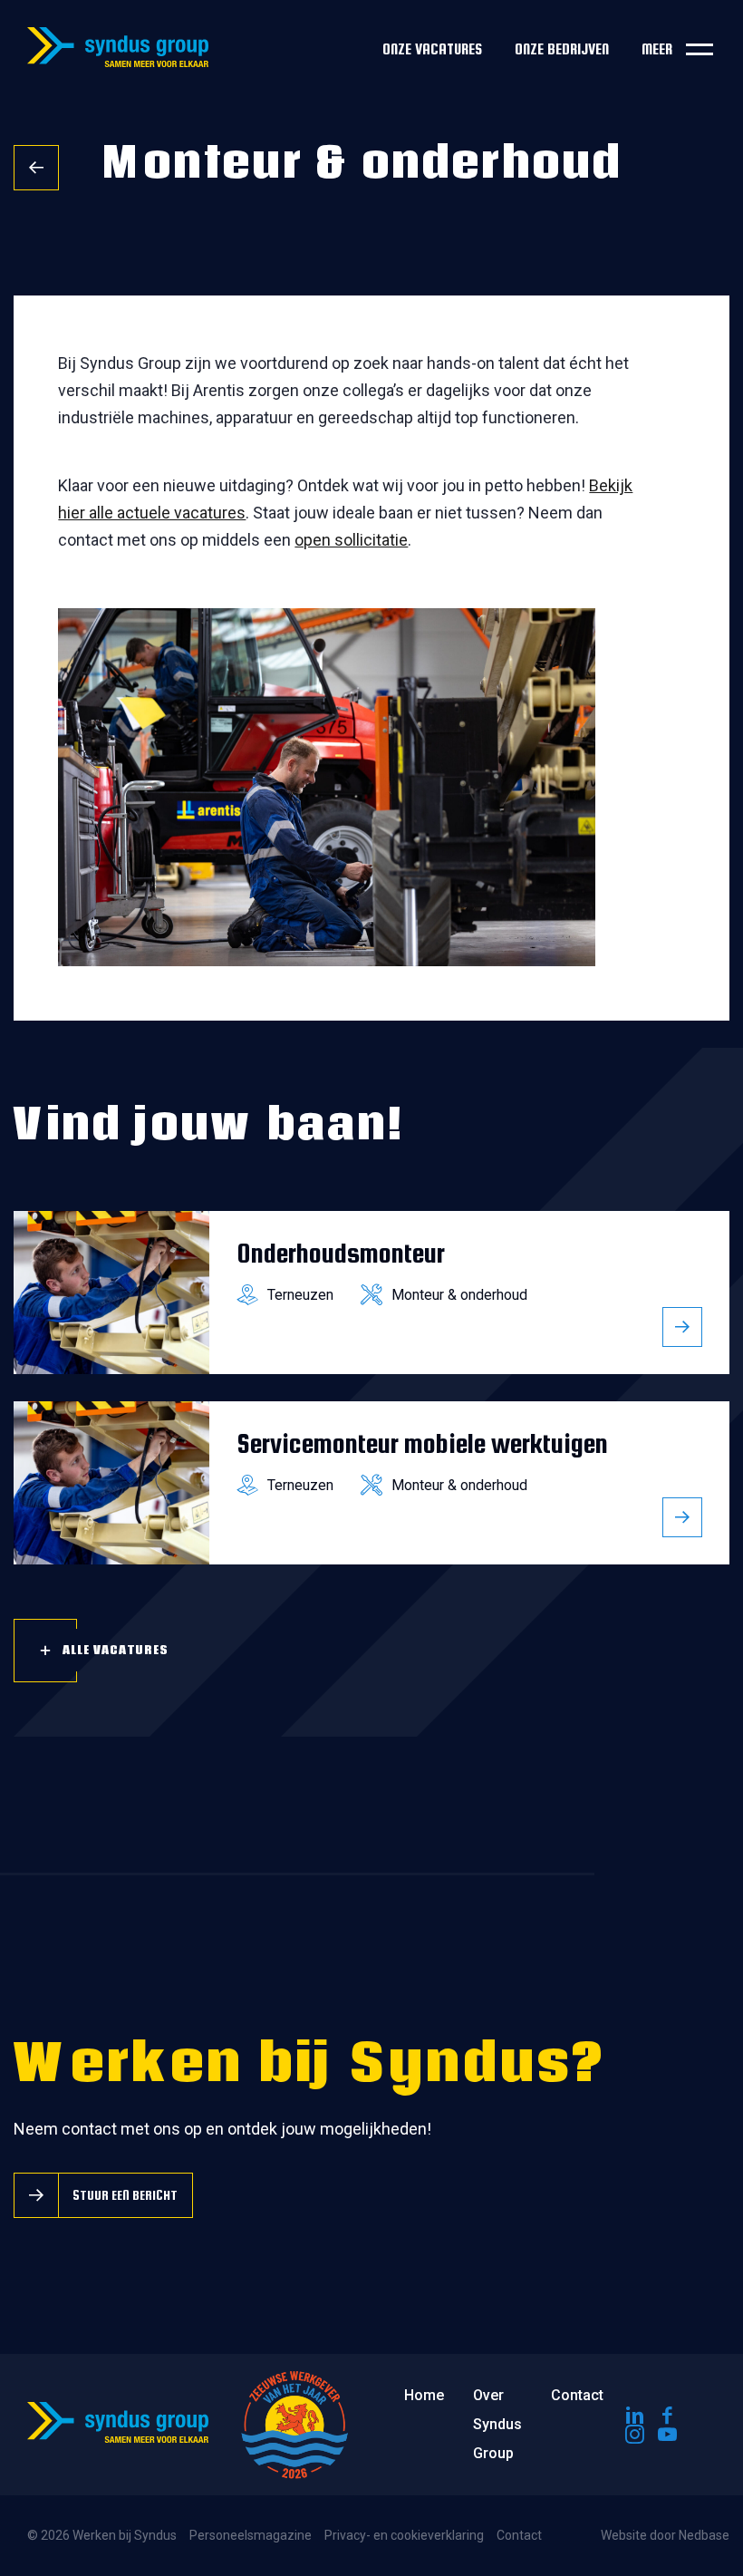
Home (424, 2395)
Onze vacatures (432, 49)
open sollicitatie (351, 540)
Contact (577, 2395)
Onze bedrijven (562, 49)
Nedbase (704, 2535)
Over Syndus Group (497, 2424)
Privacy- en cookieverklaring (404, 2535)
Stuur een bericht (125, 2195)
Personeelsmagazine (251, 2535)
